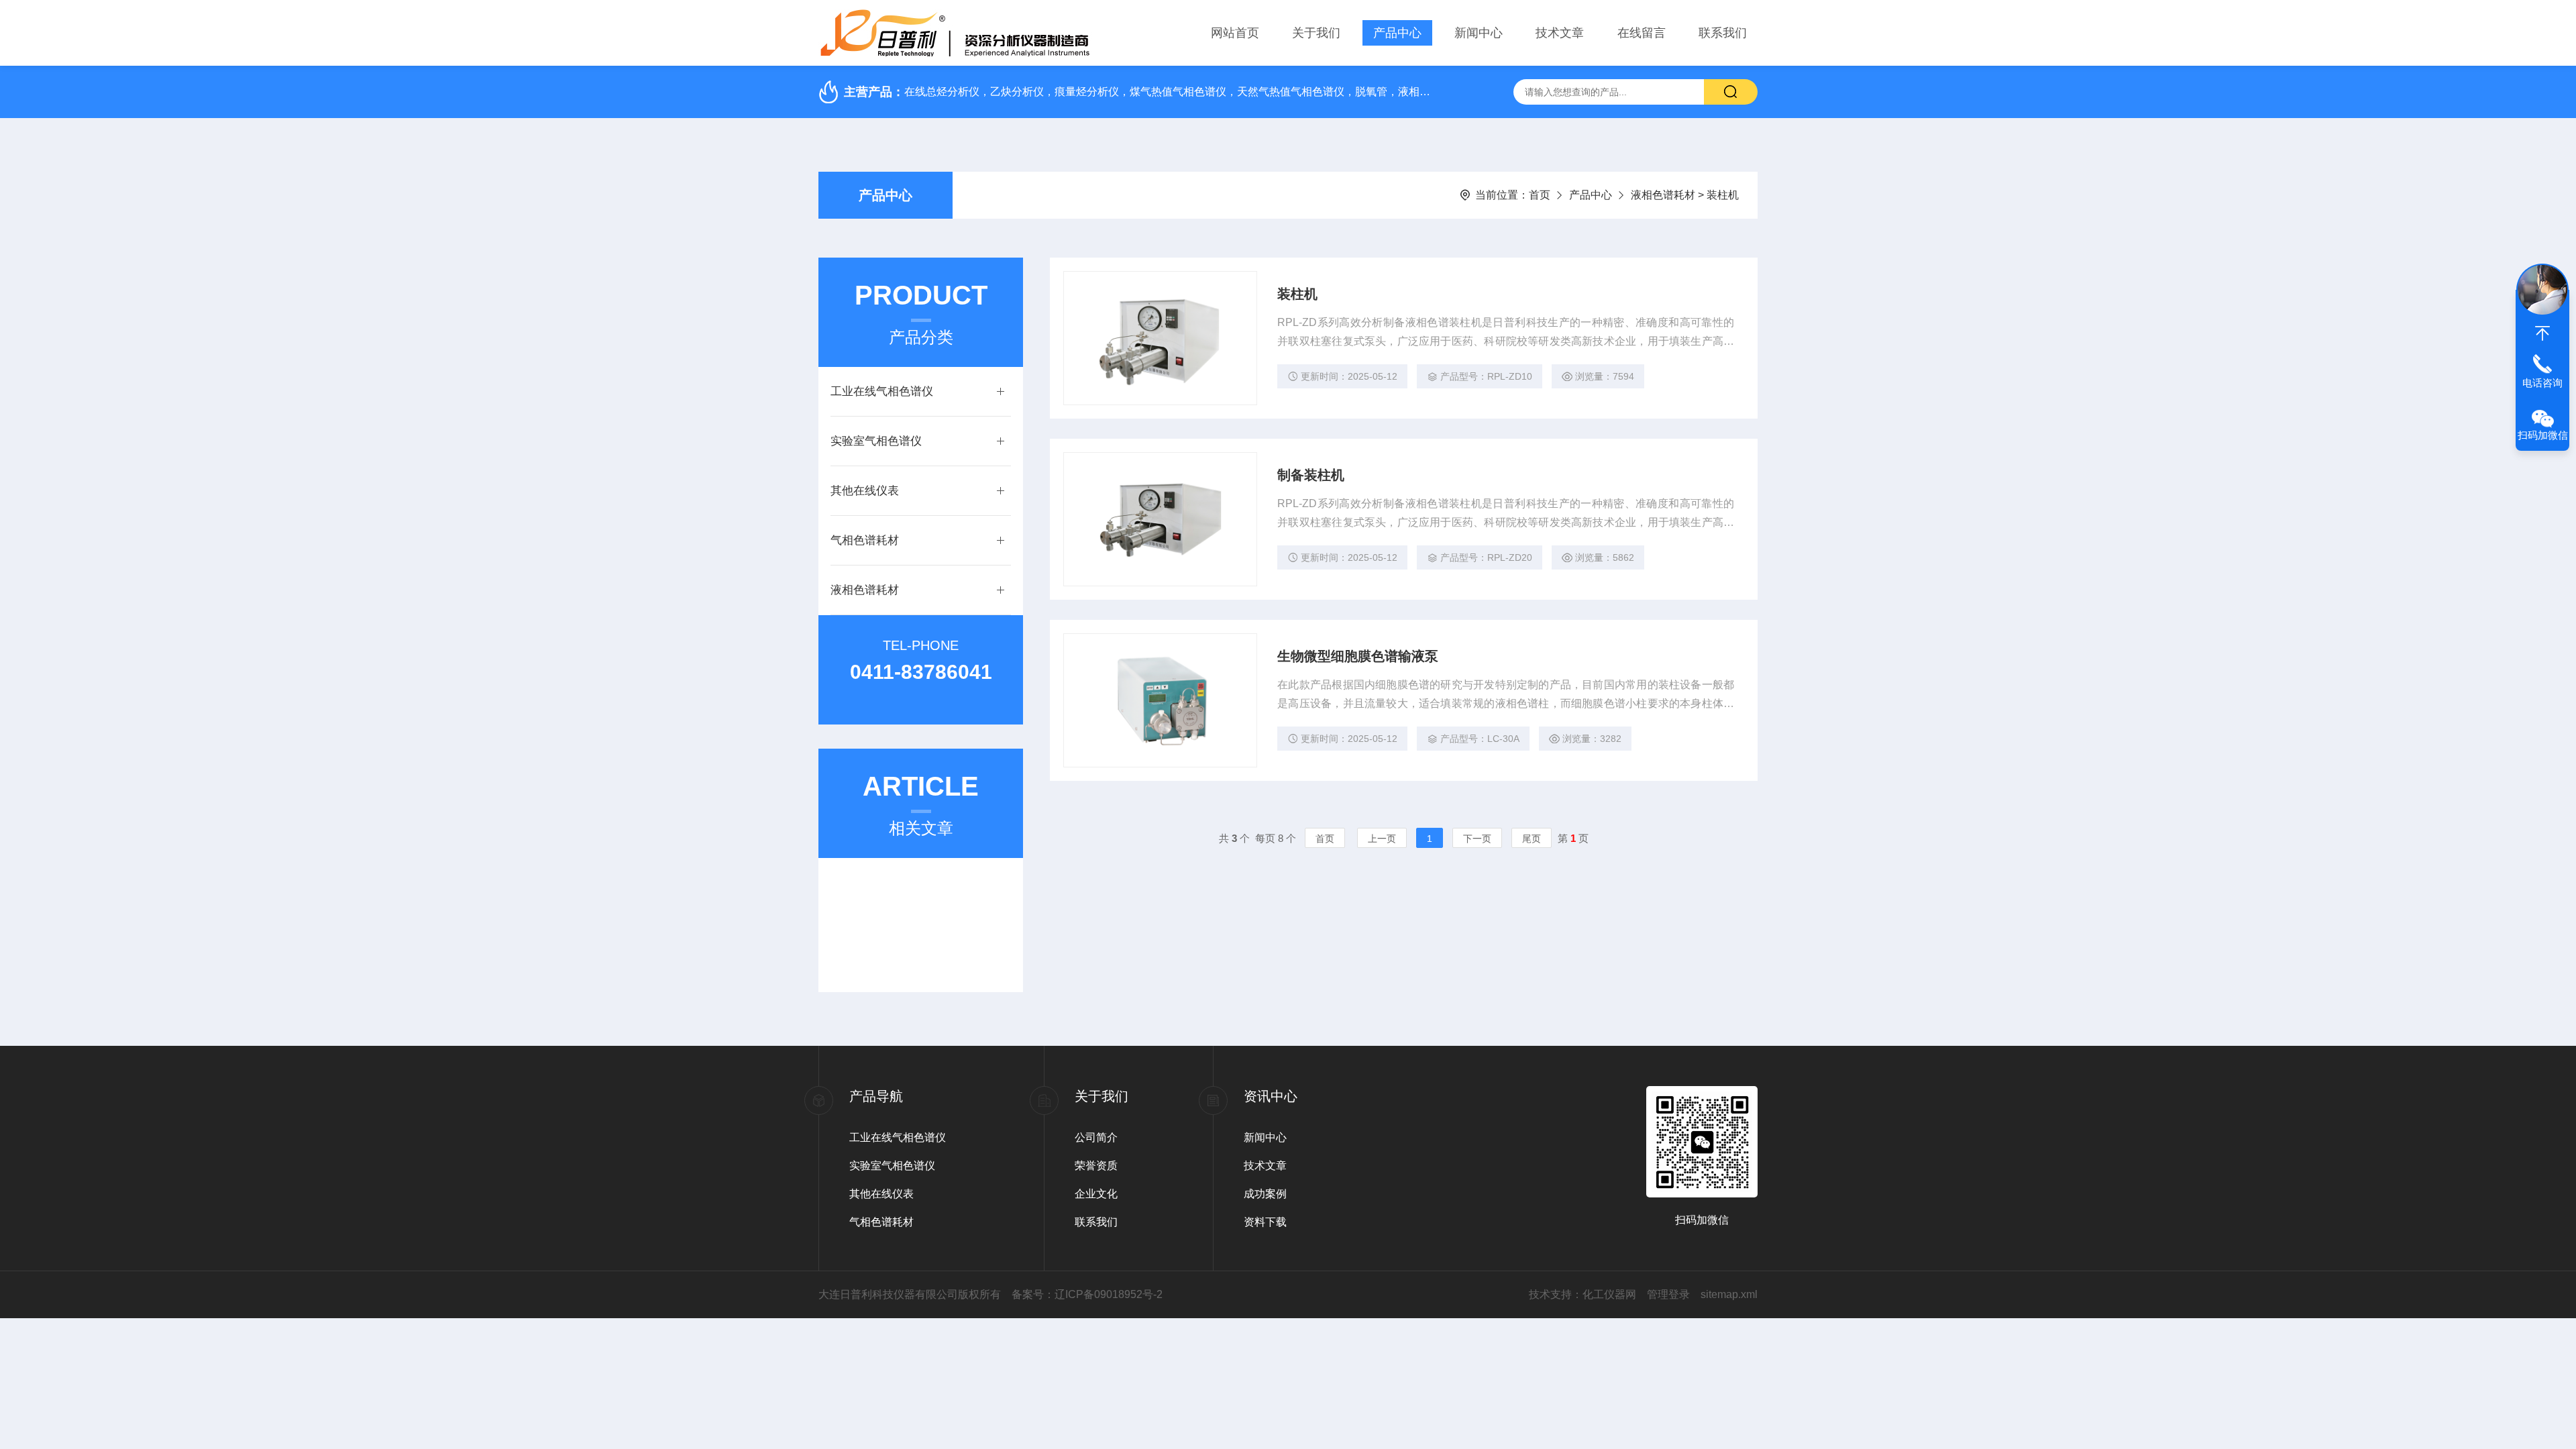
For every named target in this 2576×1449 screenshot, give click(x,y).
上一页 (1382, 839)
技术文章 (1560, 33)
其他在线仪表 (865, 491)
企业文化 (1096, 1194)
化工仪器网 (1609, 1294)
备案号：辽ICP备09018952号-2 (1087, 1294)
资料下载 (1265, 1222)
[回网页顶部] (2542, 333)
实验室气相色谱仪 (876, 441)
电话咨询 (2542, 383)
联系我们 (1723, 33)
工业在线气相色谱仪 (882, 391)
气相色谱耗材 (865, 540)
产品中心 (1397, 33)
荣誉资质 (1096, 1166)
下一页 (1477, 839)
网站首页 (1235, 33)
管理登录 (1668, 1294)
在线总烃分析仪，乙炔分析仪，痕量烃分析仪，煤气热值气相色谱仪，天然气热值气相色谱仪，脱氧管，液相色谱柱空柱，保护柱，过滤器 (1171, 92)
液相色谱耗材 (1663, 195)
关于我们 (1316, 33)
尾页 (1532, 839)
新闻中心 (1479, 33)
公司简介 (1096, 1137)
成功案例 (1265, 1194)
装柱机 (1297, 294)
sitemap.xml (1729, 1294)
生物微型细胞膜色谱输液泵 (1358, 656)
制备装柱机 (1311, 475)
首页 (1540, 195)
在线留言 (1642, 33)
